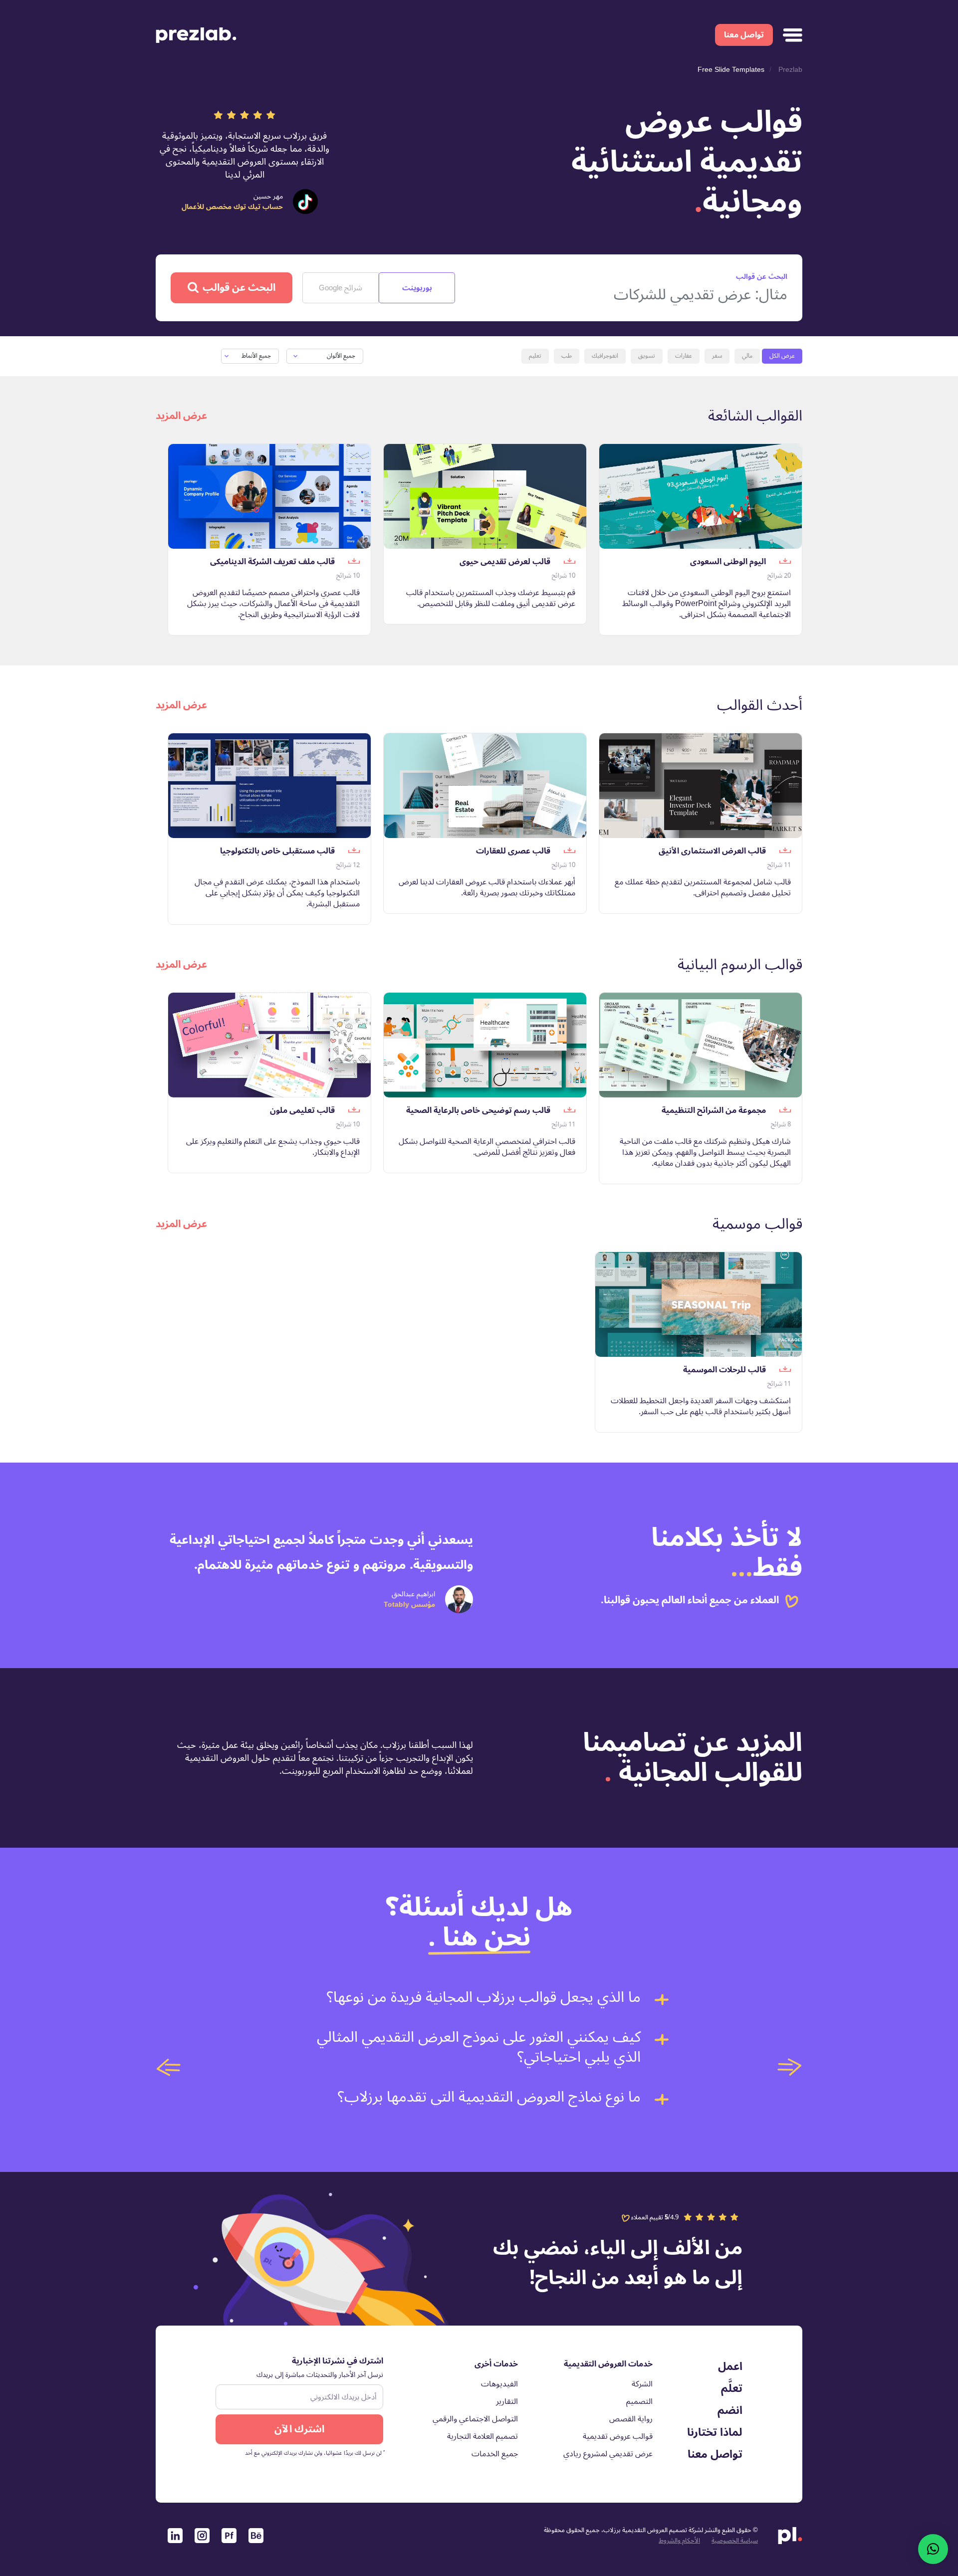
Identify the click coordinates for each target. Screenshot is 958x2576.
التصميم (639, 2401)
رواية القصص (631, 2419)
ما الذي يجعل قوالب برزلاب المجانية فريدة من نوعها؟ (484, 1997)
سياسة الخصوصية (735, 2541)
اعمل (730, 2366)
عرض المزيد (181, 416)
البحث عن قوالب (239, 288)
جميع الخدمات (495, 2454)
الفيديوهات (499, 2384)
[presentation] (169, 2067)
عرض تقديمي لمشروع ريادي (608, 2454)
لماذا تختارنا (715, 2432)
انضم (730, 2410)
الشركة (642, 2384)
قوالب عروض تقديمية (618, 2436)
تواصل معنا (744, 35)
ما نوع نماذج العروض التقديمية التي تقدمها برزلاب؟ (489, 2097)
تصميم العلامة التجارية (482, 2436)
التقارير (507, 2401)
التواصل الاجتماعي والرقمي (475, 2419)
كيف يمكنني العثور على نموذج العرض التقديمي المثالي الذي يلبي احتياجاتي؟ (479, 2047)
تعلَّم (732, 2388)
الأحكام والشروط (679, 2541)
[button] (933, 2549)
